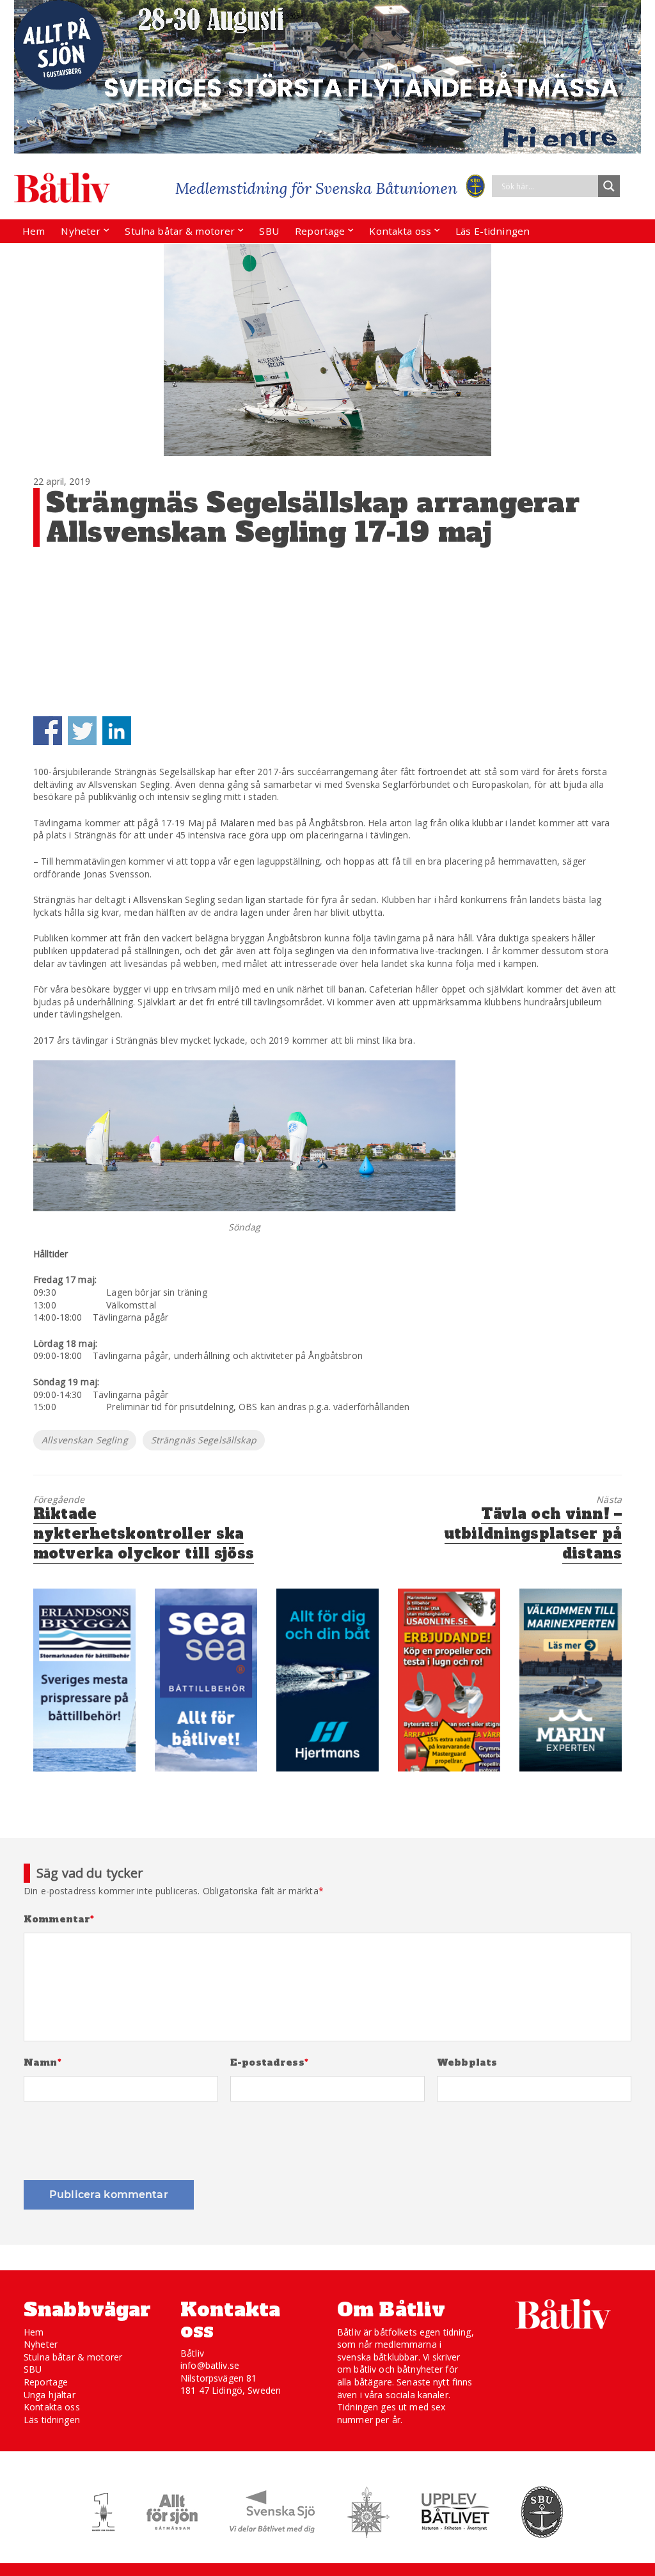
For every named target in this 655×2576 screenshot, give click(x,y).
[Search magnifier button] (609, 186)
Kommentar (59, 1920)
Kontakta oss (400, 231)
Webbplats (467, 2063)
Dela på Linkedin (117, 731)
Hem (34, 231)
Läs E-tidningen (493, 231)
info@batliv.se (210, 2365)
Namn (43, 2063)
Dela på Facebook (48, 731)
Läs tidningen (52, 2420)
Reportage (320, 231)
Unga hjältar (50, 2395)
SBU (269, 231)
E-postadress (269, 2063)
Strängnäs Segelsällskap (204, 1440)
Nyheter (81, 231)
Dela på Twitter (82, 731)
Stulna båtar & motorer (180, 231)
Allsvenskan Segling (85, 1440)
